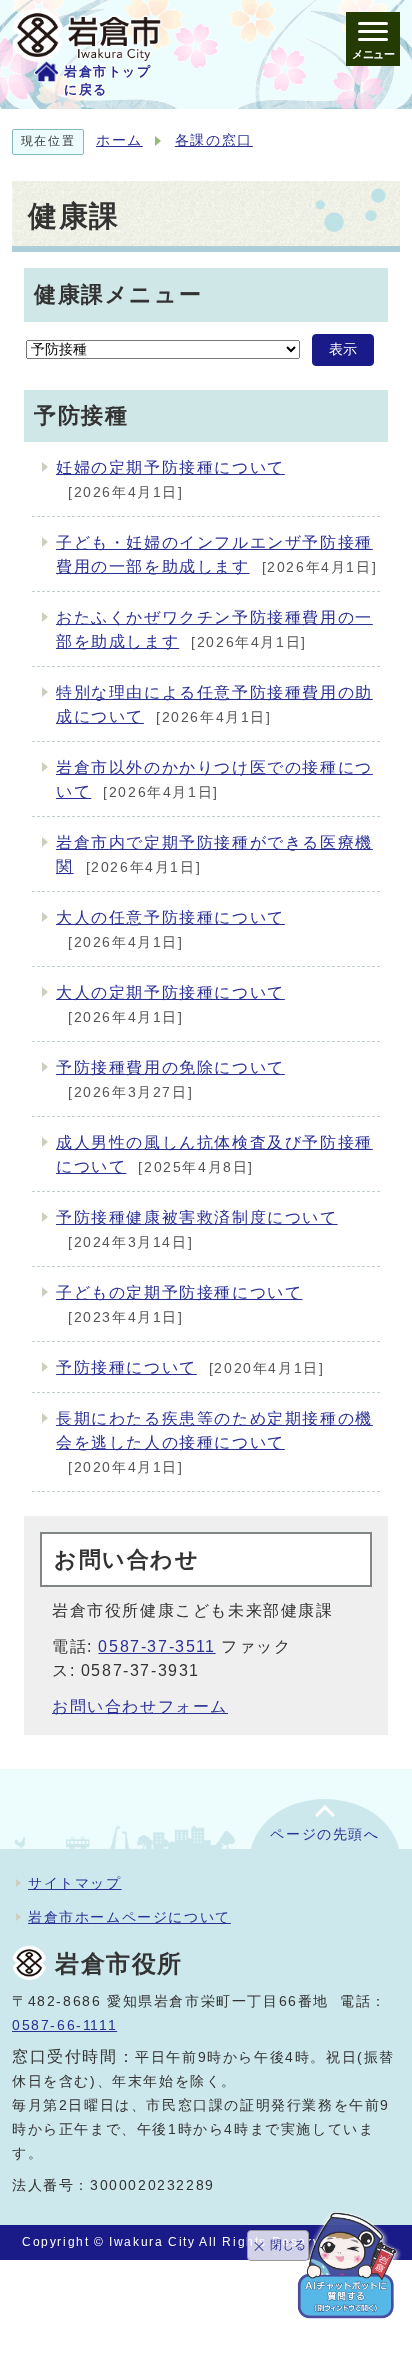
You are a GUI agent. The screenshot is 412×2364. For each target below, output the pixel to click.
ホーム (119, 140)
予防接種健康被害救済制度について (197, 1217)
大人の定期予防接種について (170, 992)
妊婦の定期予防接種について (170, 467)
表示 (343, 349)
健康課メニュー (118, 294)
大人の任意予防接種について (170, 917)
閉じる (288, 2245)
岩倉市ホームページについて (129, 1917)
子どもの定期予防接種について (179, 1292)
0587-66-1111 (64, 2025)
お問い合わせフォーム (140, 1706)
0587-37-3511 (156, 1646)
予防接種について (126, 1367)
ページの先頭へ (324, 1834)
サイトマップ (75, 1883)
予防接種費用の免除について (170, 1067)
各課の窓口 (214, 140)
